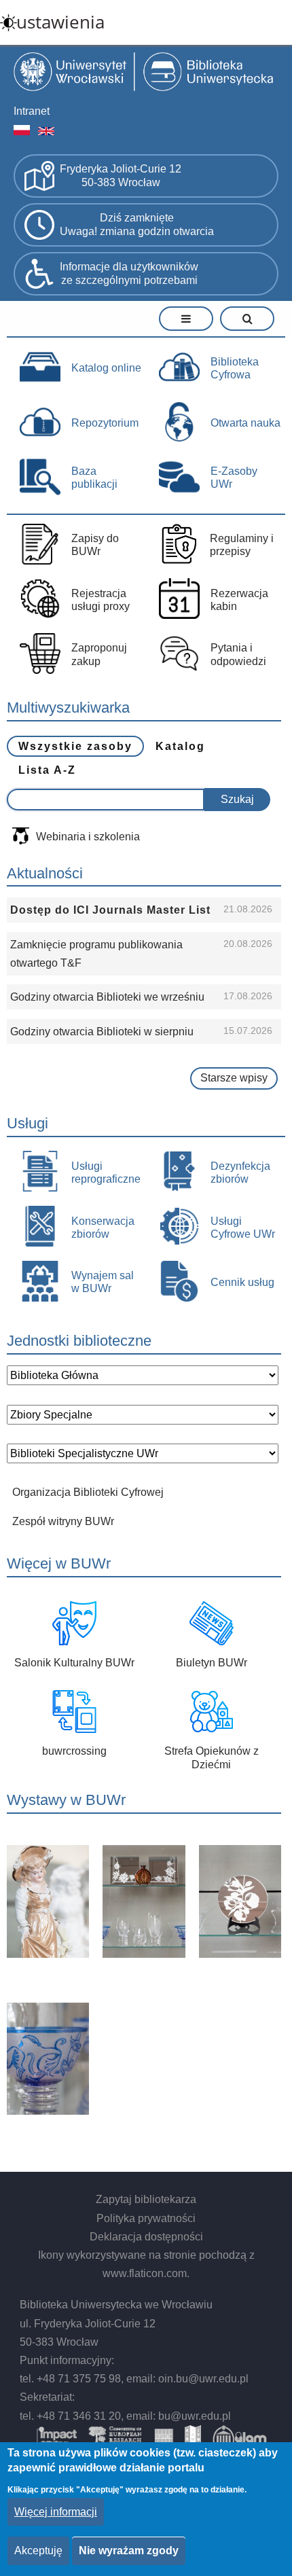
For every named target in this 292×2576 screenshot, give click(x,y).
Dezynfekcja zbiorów (240, 1173)
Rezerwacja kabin (239, 600)
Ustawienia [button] (60, 22)
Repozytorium (105, 423)
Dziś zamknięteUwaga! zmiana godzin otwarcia (137, 225)
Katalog (180, 746)
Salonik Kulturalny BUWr (74, 1663)
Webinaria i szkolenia (88, 837)
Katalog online (106, 368)
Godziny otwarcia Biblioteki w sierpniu (102, 1032)
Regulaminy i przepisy (242, 545)
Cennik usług (242, 1282)
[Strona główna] (146, 73)
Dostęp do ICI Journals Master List (110, 910)
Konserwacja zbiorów (103, 1228)
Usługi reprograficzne (106, 1173)
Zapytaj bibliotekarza (146, 2199)
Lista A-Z (47, 770)
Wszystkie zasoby (75, 746)
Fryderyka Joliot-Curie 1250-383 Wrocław (121, 176)
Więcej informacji (56, 2512)
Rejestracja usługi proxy (101, 600)
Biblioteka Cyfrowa (235, 368)
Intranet (32, 111)
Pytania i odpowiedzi (238, 654)
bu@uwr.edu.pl (195, 2416)
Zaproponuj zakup (99, 654)
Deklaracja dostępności (146, 2237)
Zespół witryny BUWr (63, 1521)
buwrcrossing (74, 1751)
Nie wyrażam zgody (129, 2551)
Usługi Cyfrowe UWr (243, 1228)
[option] (144, 1982)
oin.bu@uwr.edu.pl (203, 2379)
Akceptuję (38, 2551)
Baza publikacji (94, 478)
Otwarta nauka (245, 423)
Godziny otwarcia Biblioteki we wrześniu (107, 997)
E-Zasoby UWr (234, 478)
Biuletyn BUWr (212, 1663)
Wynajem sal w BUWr (103, 1282)
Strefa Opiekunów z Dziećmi (212, 1757)
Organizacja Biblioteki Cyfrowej (88, 1492)
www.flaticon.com (145, 2273)
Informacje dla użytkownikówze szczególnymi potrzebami (129, 274)
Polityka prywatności (146, 2218)
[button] (48, 1901)
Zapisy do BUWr (95, 545)
